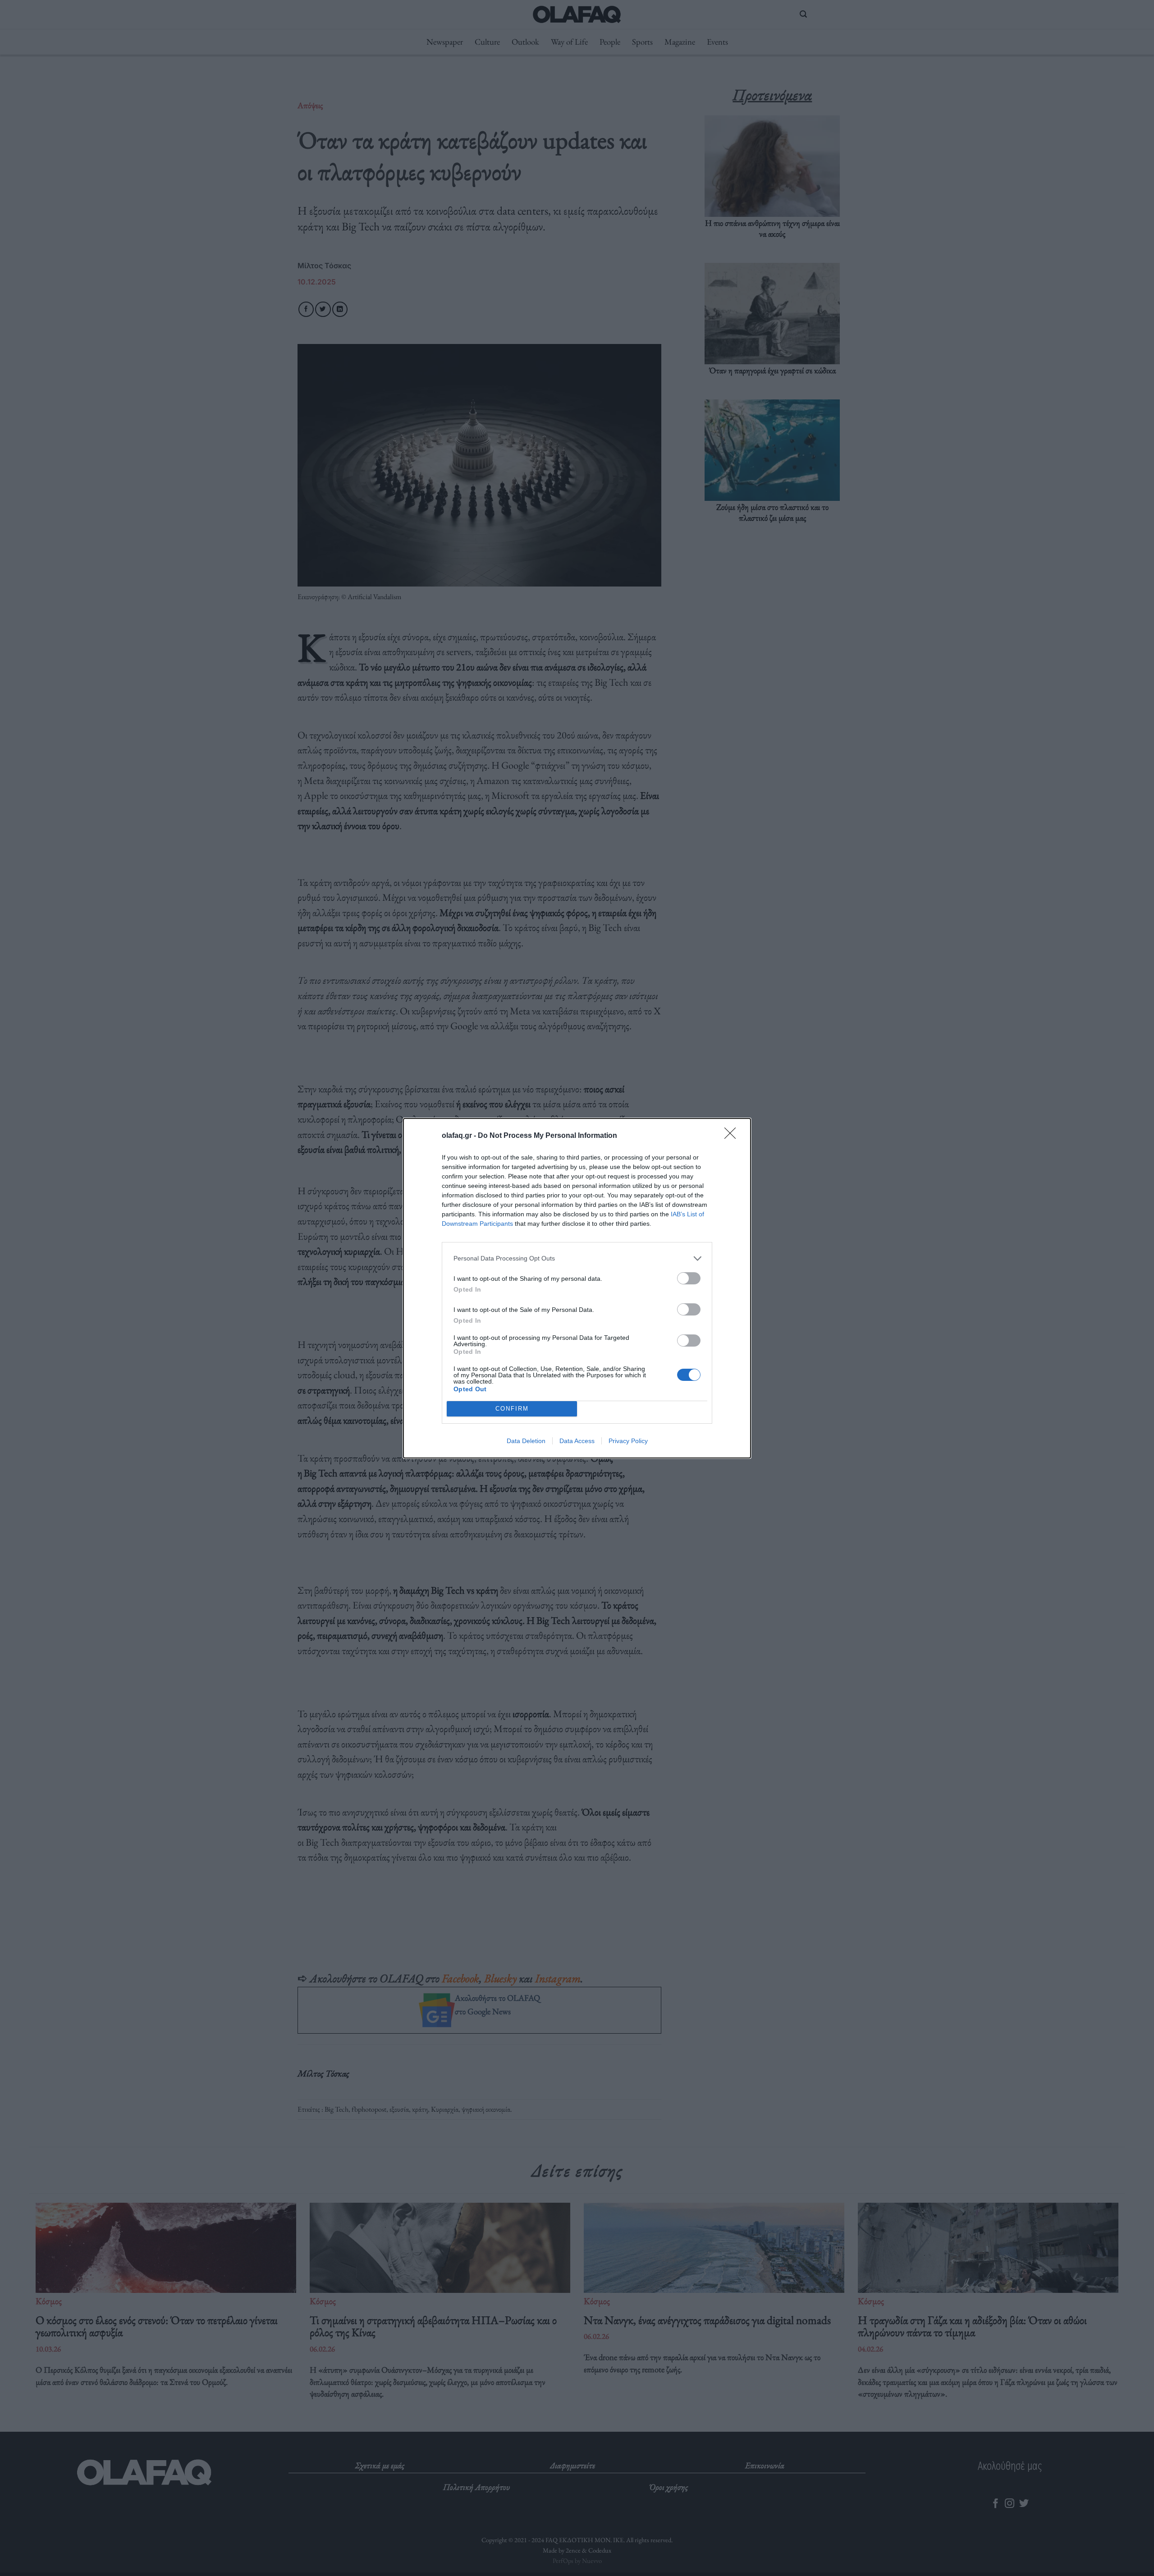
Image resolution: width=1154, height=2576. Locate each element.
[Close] (733, 1136)
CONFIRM (512, 1409)
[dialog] (577, 1288)
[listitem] (577, 1258)
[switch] (689, 1278)
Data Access (577, 1441)
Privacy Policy (628, 1441)
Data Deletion (526, 1441)
